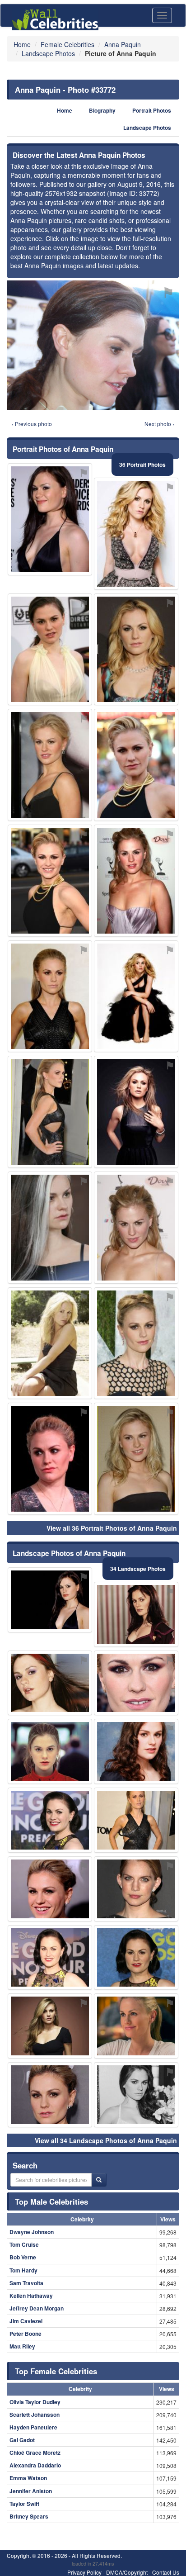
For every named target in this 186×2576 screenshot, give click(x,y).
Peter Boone (26, 2334)
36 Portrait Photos (142, 465)
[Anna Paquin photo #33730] (50, 996)
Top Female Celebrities (56, 2371)
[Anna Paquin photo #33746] (50, 1820)
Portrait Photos (152, 111)
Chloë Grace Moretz (35, 2453)
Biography (102, 111)
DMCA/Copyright (127, 2572)
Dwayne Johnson (32, 2232)
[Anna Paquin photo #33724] (50, 765)
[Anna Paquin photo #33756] (50, 2026)
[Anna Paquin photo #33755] (50, 2095)
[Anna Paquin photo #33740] (136, 881)
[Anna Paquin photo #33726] (136, 534)
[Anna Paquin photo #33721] (50, 881)
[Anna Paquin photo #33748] (136, 1112)
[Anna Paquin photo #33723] (50, 1889)
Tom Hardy (23, 2270)
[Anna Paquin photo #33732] (136, 1683)
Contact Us (166, 2572)
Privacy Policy (84, 2572)
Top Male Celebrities (51, 2201)
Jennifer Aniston (31, 2491)
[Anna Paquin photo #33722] (136, 650)
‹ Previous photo (32, 424)
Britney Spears (29, 2516)
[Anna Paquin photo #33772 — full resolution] (93, 345)
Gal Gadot (22, 2440)
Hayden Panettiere (33, 2427)
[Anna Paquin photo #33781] (136, 996)
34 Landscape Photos (138, 1569)
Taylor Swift (24, 2504)
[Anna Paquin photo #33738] (136, 2026)
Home (65, 111)
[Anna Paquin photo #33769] (136, 2095)
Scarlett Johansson (35, 2415)
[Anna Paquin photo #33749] (50, 1228)
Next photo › (159, 424)
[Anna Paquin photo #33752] (50, 1683)
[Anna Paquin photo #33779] (50, 1600)
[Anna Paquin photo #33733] (136, 765)
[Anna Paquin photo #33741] (136, 1820)
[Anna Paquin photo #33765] (136, 1614)
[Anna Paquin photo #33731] (50, 1958)
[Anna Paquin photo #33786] (50, 650)
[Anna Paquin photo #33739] (136, 1343)
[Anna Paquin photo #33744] (136, 1751)
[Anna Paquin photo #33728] (136, 1889)
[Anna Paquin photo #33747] (136, 1958)
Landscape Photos (147, 128)
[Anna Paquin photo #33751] (136, 1459)
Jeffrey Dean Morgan (37, 2308)
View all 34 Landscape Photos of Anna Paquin (106, 2140)
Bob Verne (23, 2257)
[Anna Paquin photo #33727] (50, 1751)
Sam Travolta (26, 2283)
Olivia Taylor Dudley (35, 2402)
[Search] (99, 2180)
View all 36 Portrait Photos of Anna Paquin (112, 1528)
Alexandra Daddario (35, 2465)
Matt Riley (22, 2346)
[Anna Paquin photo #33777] (50, 1343)
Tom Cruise (24, 2244)
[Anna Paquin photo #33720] (50, 1459)
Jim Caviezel (26, 2321)
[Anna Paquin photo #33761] (136, 1228)
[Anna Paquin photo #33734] (50, 1112)
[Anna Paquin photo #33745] (50, 519)
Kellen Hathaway (31, 2296)
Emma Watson (28, 2478)
